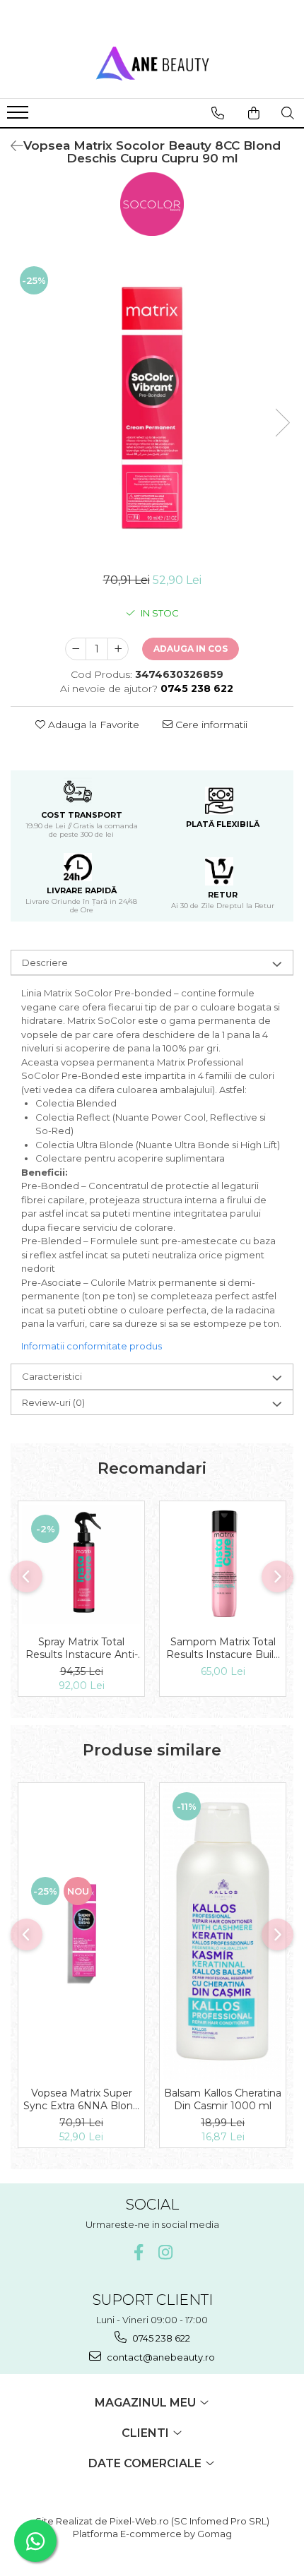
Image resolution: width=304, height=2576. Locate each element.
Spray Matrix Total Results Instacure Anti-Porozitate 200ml (82, 1648)
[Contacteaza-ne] (218, 113)
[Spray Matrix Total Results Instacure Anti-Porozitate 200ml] (81, 1565)
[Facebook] (139, 2252)
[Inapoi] (11, 146)
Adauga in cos (191, 649)
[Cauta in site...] (288, 113)
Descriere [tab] (45, 962)
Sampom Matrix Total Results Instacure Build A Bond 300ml (223, 1648)
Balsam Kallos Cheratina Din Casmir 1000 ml (223, 2099)
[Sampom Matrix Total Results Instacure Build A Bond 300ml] (223, 1565)
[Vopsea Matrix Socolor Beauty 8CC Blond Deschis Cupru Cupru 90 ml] (152, 408)
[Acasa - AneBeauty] (152, 63)
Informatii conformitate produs (92, 1346)
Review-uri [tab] (53, 1402)
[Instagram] (166, 2252)
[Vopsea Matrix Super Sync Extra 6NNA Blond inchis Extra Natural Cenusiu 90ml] (81, 1931)
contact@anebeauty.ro (160, 2357)
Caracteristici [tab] (52, 1376)
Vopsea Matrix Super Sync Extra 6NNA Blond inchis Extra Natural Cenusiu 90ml (81, 2099)
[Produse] (19, 117)
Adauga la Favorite (92, 724)
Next (282, 423)
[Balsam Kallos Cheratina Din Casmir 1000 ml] (223, 1931)
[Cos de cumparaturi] (254, 113)
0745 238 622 (160, 2338)
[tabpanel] (152, 408)
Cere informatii (210, 724)
